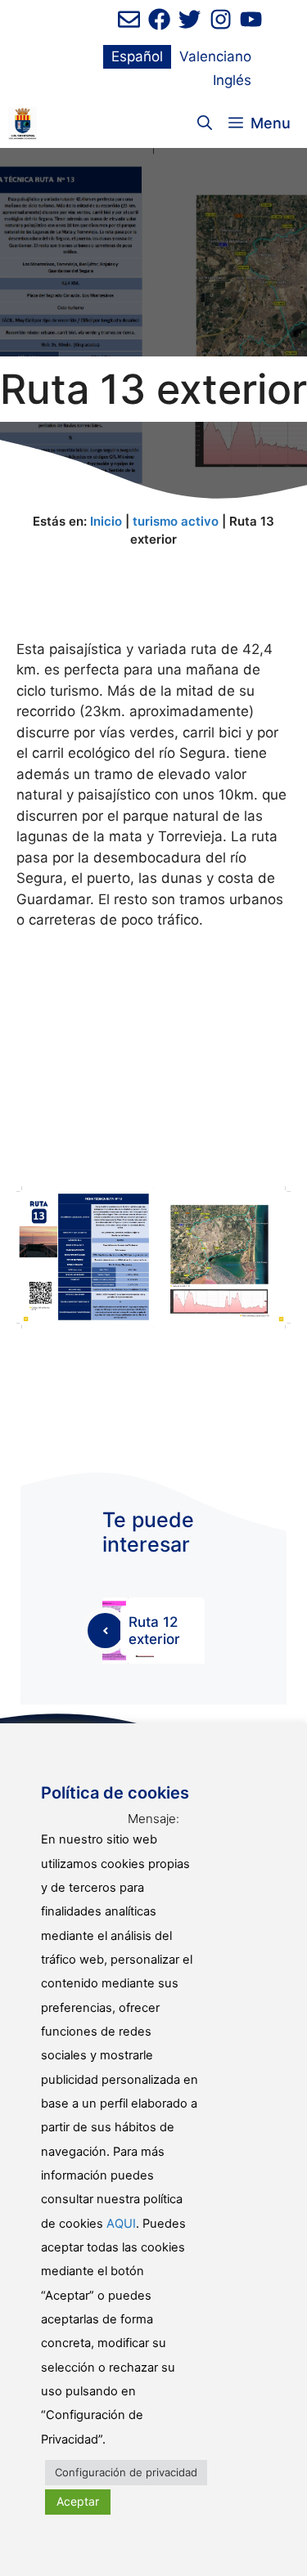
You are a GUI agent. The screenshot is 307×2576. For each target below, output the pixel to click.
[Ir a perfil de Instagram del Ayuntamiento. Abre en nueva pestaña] (221, 19)
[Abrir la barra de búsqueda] (205, 123)
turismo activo (176, 521)
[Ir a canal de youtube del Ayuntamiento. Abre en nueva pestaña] (251, 19)
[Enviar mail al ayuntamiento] (129, 19)
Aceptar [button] (78, 2501)
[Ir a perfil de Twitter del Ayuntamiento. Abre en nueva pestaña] (190, 19)
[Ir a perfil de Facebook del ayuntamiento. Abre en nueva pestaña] (159, 19)
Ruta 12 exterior (154, 1630)
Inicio (106, 521)
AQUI (121, 2224)
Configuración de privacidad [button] (126, 2472)
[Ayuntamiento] (23, 123)
